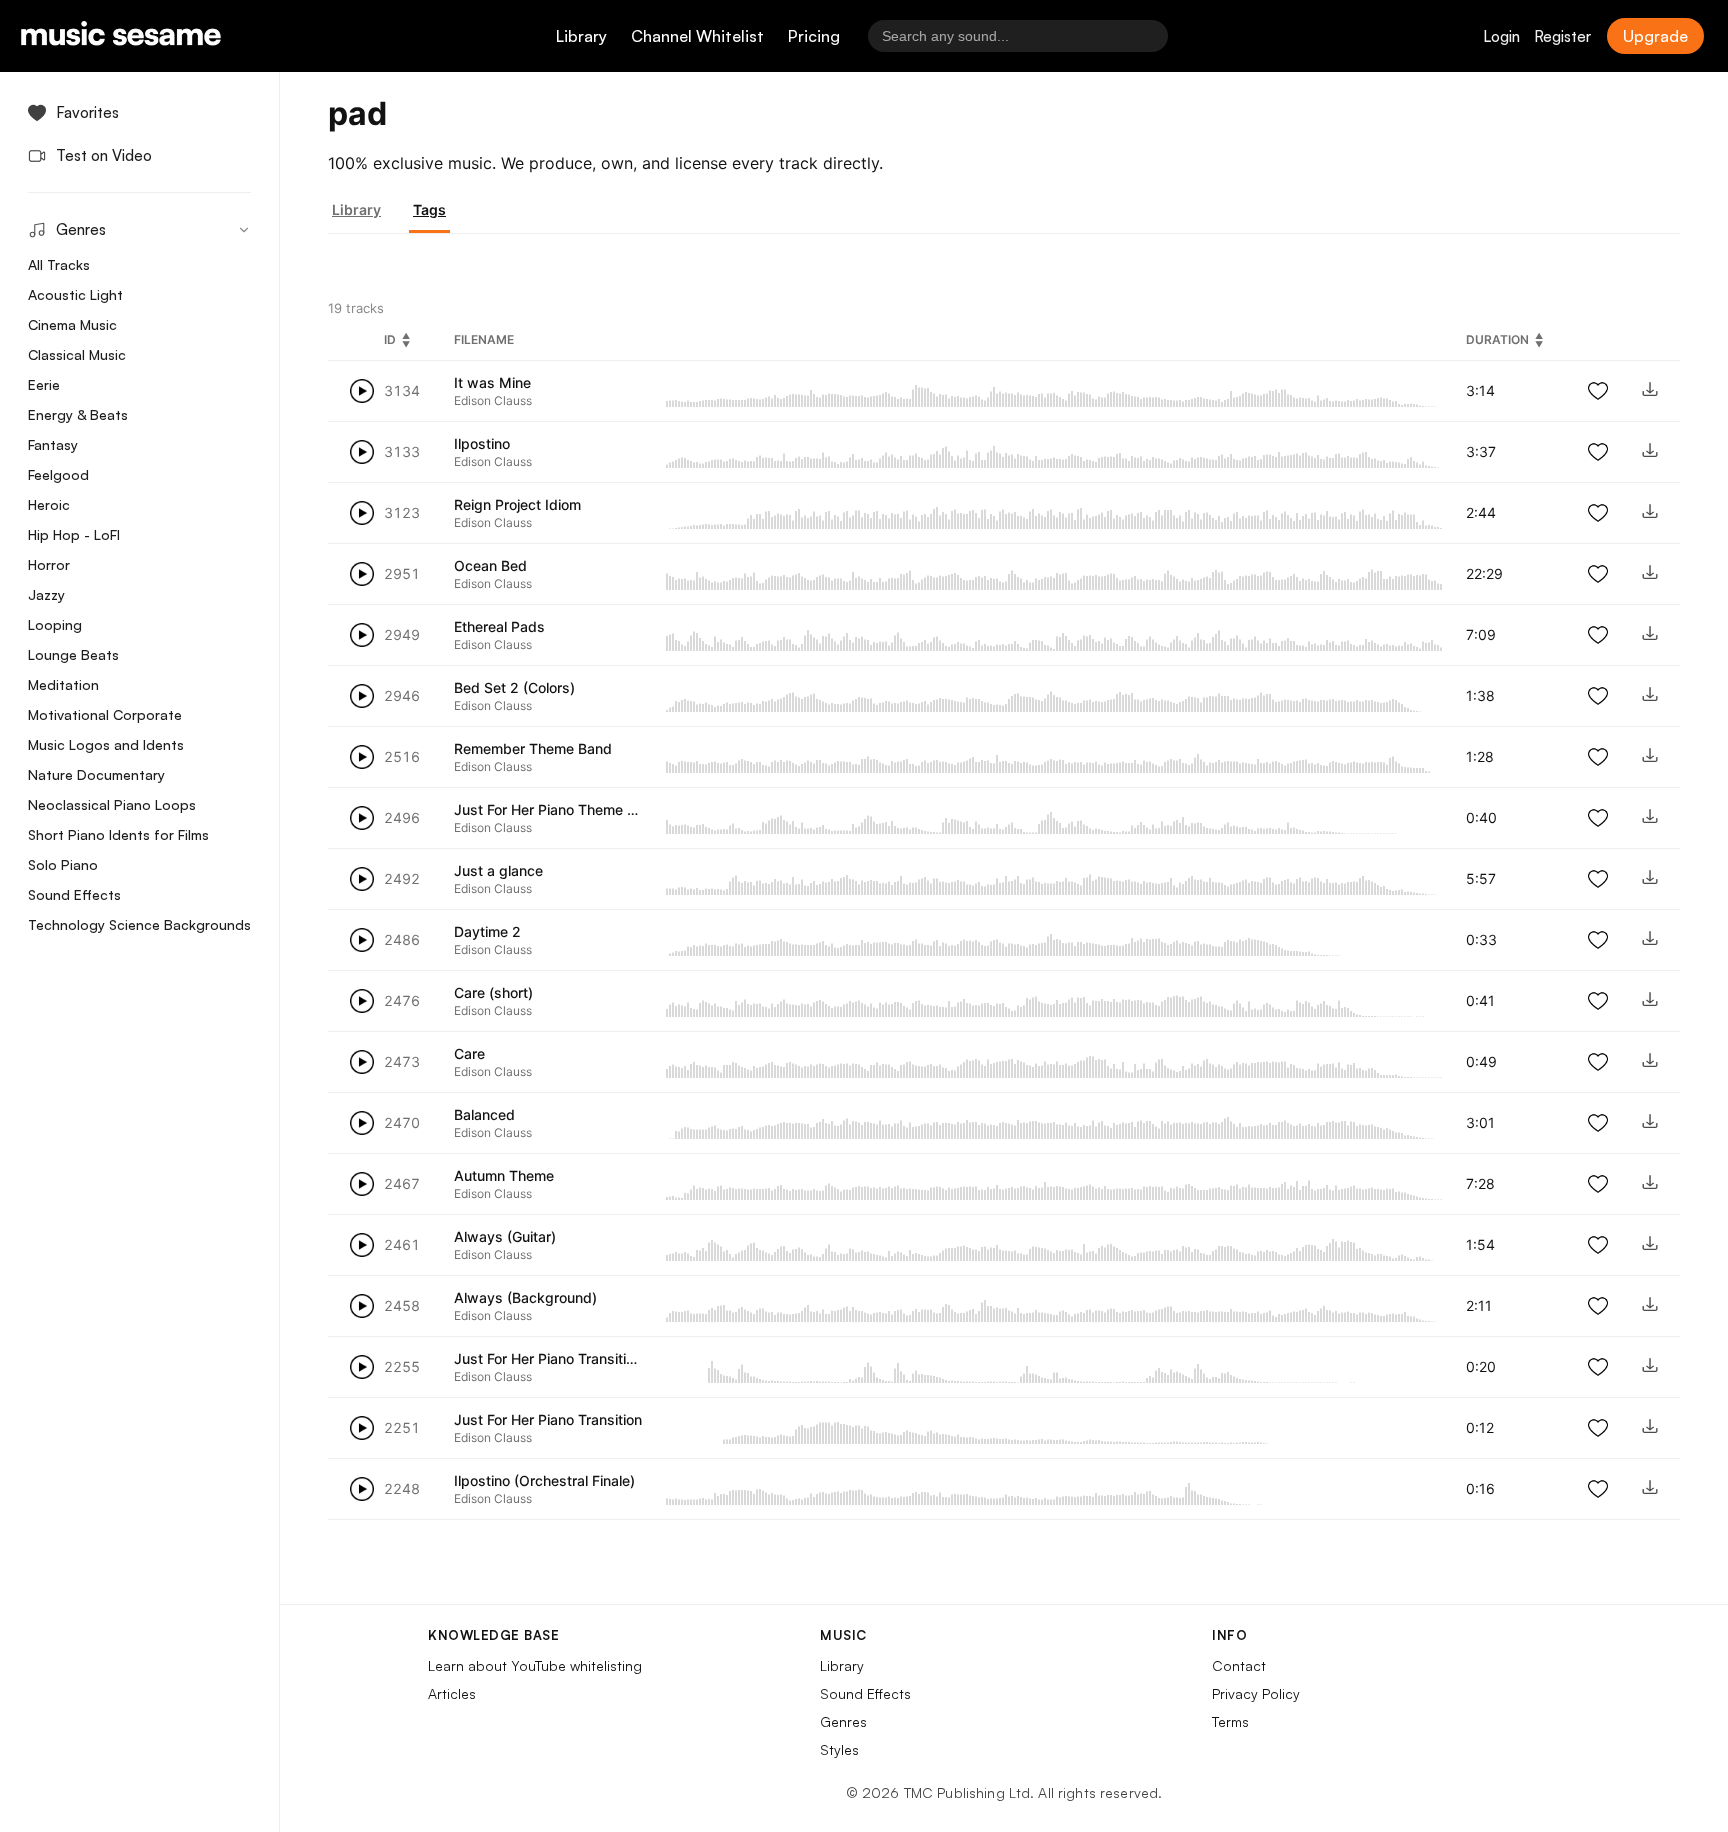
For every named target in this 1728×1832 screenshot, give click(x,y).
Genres (843, 1721)
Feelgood (58, 474)
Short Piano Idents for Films (118, 834)
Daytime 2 (487, 931)
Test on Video (104, 155)
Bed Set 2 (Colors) (514, 687)
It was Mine (492, 382)
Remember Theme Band (533, 748)
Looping (55, 624)
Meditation (63, 684)
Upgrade (1655, 36)
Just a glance (498, 870)
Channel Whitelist (697, 36)
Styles (839, 1749)
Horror (49, 564)
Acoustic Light (75, 294)
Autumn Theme (504, 1175)
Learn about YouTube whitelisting (535, 1665)
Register (1562, 36)
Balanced (484, 1114)
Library (581, 36)
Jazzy (46, 594)
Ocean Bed (490, 565)
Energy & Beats (78, 414)
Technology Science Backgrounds (139, 924)
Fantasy (53, 444)
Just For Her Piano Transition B (554, 1358)
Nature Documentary (96, 774)
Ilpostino (482, 443)
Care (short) (493, 992)
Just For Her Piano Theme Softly (559, 809)
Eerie (44, 384)
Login (1501, 36)
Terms (1230, 1721)
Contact (1239, 1665)
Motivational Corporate (105, 714)
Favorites (87, 112)
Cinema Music (72, 324)
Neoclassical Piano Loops (112, 804)
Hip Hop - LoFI (74, 534)
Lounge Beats (73, 654)
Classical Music (77, 354)
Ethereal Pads (499, 626)
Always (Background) (525, 1297)
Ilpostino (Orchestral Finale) (544, 1480)
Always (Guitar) (505, 1236)
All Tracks (59, 264)
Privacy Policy (1256, 1693)
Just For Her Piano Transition (548, 1419)
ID (390, 339)
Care (469, 1053)
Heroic (49, 504)
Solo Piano (63, 864)
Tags (429, 209)
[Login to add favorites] (1598, 391)
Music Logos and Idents (106, 744)
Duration (1497, 339)
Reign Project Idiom (517, 504)
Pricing (814, 36)
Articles (452, 1693)
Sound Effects (74, 894)
